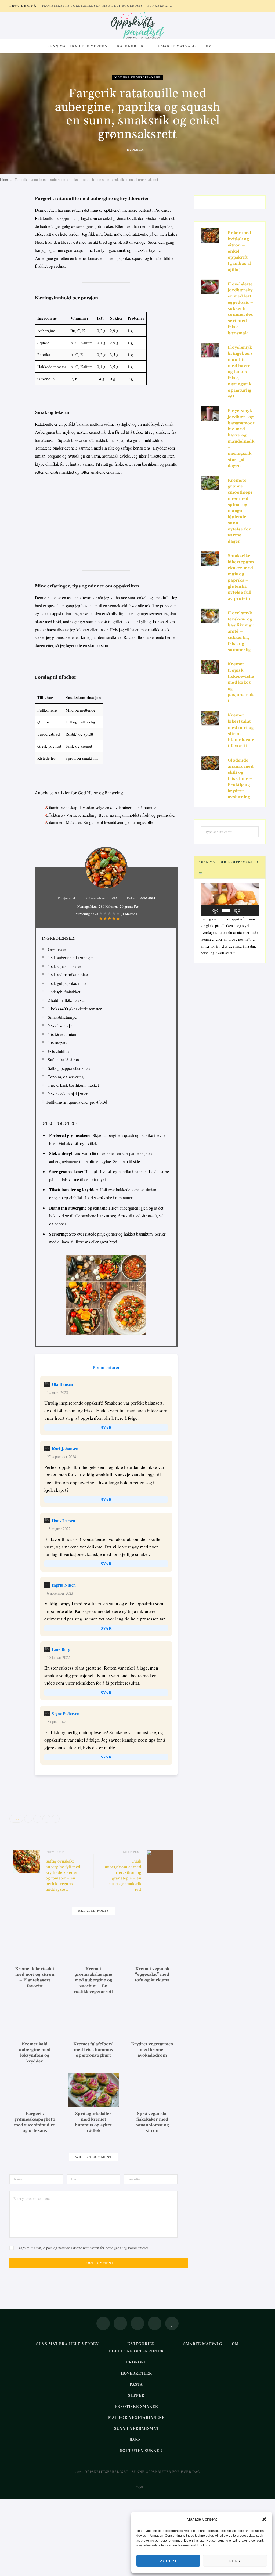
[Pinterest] (15, 243)
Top (139, 2487)
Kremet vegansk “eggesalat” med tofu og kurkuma (152, 1975)
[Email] (15, 257)
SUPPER (136, 2395)
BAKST (136, 2439)
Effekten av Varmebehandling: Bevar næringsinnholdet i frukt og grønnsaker (111, 815)
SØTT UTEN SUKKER (141, 2450)
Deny (235, 2561)
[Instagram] (137, 2323)
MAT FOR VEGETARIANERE (137, 78)
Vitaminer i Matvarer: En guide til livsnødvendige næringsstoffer (100, 822)
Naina (138, 150)
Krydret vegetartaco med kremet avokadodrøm (152, 2050)
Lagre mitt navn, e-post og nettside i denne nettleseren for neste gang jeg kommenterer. (83, 2248)
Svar (106, 1427)
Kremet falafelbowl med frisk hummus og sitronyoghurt (93, 2050)
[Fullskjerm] (253, 910)
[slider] (226, 910)
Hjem (4, 180)
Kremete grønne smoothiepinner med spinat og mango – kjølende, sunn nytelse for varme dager (240, 511)
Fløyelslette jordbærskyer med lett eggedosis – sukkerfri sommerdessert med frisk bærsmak (109, 6)
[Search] (222, 46)
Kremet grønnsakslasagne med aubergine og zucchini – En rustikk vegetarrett (93, 1980)
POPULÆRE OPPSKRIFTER (137, 2351)
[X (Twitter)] (120, 2323)
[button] (264, 2519)
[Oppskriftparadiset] (137, 26)
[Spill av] (208, 910)
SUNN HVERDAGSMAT (136, 2428)
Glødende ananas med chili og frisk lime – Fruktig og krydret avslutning (241, 779)
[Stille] (246, 910)
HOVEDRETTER (137, 2373)
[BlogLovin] (172, 2323)
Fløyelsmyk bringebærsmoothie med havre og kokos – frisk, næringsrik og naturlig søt (240, 372)
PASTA (136, 2384)
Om (209, 46)
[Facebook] (15, 216)
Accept (168, 2561)
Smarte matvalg (177, 46)
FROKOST (136, 2362)
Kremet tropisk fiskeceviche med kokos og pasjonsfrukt (241, 683)
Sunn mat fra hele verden (78, 46)
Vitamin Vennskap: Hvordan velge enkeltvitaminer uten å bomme (101, 807)
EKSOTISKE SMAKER (136, 2406)
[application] (230, 899)
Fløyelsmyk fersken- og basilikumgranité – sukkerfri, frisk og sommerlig (241, 632)
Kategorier (130, 46)
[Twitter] (15, 229)
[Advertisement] (106, 521)
